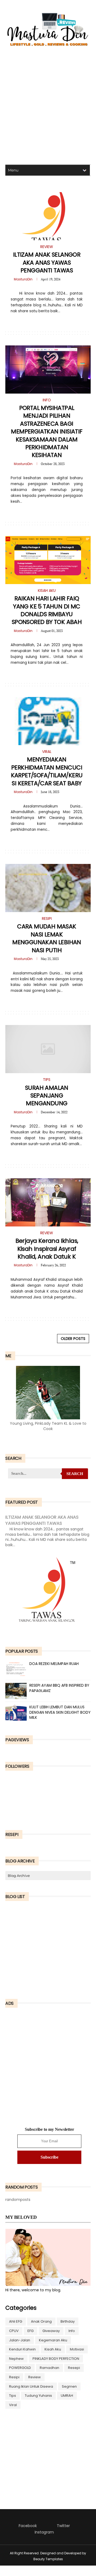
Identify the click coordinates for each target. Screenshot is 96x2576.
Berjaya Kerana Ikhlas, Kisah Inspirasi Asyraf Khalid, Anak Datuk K (47, 1249)
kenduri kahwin (22, 2349)
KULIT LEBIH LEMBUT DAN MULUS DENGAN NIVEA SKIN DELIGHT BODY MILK (60, 1712)
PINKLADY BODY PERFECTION (56, 2359)
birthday (68, 2321)
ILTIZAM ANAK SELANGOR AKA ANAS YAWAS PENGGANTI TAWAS (47, 262)
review (35, 2377)
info (72, 2331)
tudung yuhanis (38, 2396)
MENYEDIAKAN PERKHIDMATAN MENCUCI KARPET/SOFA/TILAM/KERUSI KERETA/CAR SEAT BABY (47, 771)
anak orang (41, 2321)
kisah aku (53, 2349)
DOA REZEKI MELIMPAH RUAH (54, 1664)
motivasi (77, 2349)
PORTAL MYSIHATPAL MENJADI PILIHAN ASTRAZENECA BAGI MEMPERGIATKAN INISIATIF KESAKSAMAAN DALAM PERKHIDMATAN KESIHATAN (47, 431)
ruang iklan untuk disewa (31, 2386)
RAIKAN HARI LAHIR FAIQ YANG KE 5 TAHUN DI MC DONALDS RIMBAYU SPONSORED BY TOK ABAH (47, 610)
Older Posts (73, 1339)
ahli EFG (16, 2321)
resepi (74, 2368)
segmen (69, 2386)
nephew (16, 2359)
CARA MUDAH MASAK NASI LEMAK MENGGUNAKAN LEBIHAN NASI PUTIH (47, 938)
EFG (31, 2331)
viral (13, 2405)
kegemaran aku (53, 2340)
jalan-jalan (20, 2340)
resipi (14, 2377)
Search (75, 1474)
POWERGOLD (20, 2368)
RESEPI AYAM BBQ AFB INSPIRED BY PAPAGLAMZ (59, 1688)
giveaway (51, 2331)
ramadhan (49, 2368)
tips (13, 2396)
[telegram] (45, 322)
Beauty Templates (48, 2559)
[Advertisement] (48, 107)
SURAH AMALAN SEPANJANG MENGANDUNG (47, 1096)
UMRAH (67, 2396)
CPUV (14, 2331)
